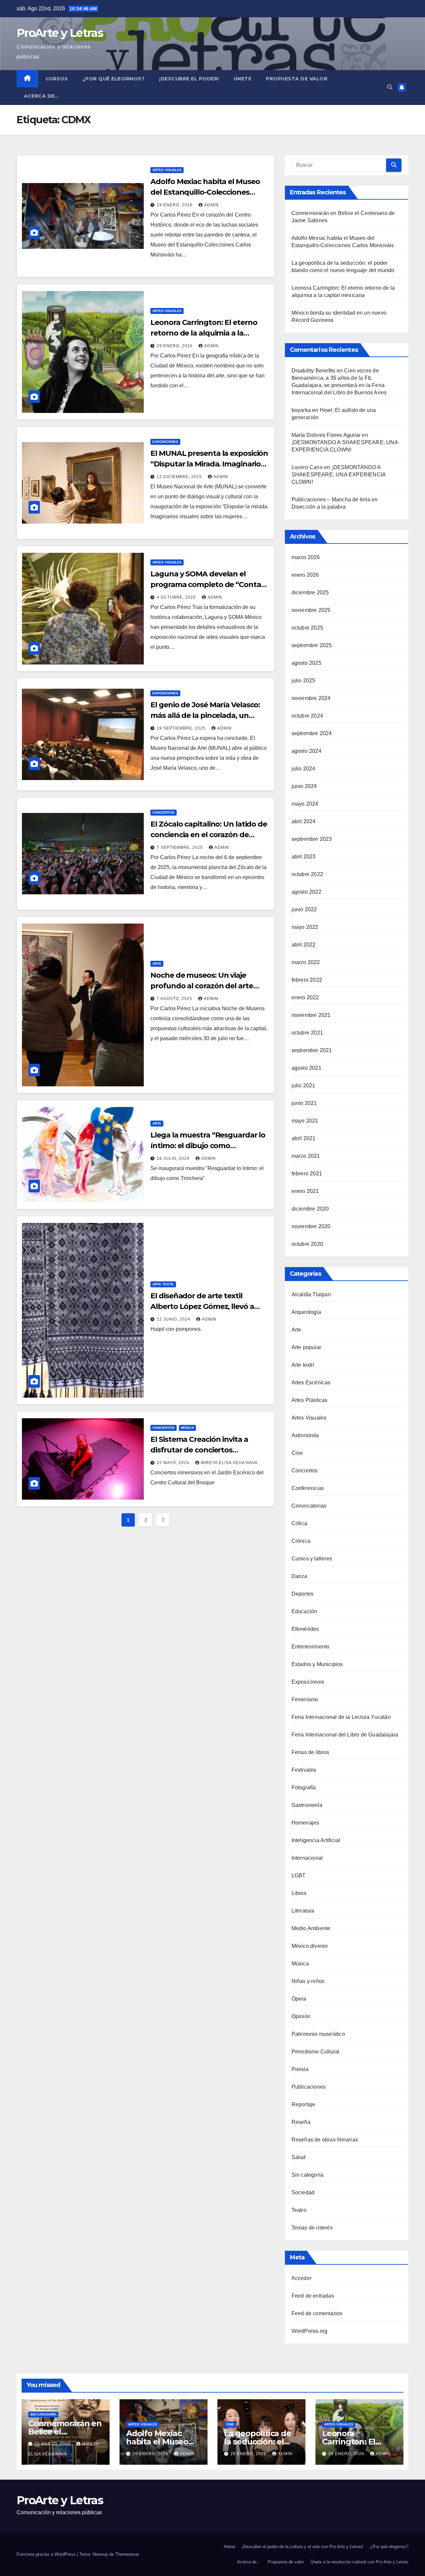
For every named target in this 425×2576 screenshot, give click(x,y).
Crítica (299, 1523)
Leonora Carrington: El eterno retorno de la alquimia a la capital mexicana (204, 333)
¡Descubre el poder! (189, 79)
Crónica (301, 1541)
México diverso (310, 1946)
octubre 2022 (307, 874)
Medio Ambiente (311, 1928)
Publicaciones (309, 2087)
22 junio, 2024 (174, 1319)
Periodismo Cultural (316, 2052)
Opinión (301, 2016)
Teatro (299, 2210)
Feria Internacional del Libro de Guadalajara (345, 1735)
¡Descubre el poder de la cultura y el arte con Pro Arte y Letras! (302, 2547)
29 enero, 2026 (175, 205)
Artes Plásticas (310, 1400)
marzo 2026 (306, 557)
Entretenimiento (311, 1647)
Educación (304, 1611)
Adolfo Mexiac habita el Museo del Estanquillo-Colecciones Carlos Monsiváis (205, 192)
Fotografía (304, 1787)
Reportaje (303, 2104)
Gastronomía (307, 1805)
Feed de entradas (313, 2296)
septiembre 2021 (312, 1050)
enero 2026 (305, 575)
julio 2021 (303, 1086)
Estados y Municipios (317, 1664)
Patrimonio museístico (318, 2034)
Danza (299, 1576)
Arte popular (306, 1347)
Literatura (303, 1911)
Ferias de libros (310, 1752)
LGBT (299, 1876)
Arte (157, 964)
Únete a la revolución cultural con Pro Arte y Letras (359, 2562)
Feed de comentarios (317, 2313)
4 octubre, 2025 (177, 597)
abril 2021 (304, 1138)
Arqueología (306, 1312)
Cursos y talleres (312, 1559)
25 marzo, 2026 (53, 2444)
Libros (299, 1893)
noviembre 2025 (311, 610)
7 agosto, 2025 (175, 999)
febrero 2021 (307, 1174)
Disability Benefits (313, 371)
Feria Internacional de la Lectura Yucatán (341, 1717)
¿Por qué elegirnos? (114, 79)
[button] (390, 87)
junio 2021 (304, 1103)
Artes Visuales (167, 170)
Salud (299, 2157)
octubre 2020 (307, 1244)
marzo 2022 (306, 962)
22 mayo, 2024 (174, 1463)
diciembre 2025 (310, 593)
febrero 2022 (307, 980)
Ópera (299, 1999)
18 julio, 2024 (174, 1158)
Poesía (300, 2069)
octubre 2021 (307, 1033)
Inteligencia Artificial (316, 1840)
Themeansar (127, 2554)
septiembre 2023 (312, 839)
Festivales (304, 1770)
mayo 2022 (305, 927)
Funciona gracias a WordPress (47, 2554)
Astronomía (305, 1435)
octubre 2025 (307, 628)
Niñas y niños (308, 1981)
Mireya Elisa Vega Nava (229, 1463)
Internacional (307, 1858)
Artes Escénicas (311, 1383)
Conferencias (308, 1488)
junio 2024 (304, 786)
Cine (297, 1453)
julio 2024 (303, 769)
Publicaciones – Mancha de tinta (331, 499)
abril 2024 (304, 821)
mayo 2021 (305, 1121)
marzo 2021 (306, 1156)
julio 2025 (303, 681)
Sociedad (303, 2192)
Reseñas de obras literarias (325, 2140)
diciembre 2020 (310, 1209)
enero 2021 (305, 1191)
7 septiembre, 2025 (180, 847)
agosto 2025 (306, 663)
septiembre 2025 (312, 645)
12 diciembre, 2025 (180, 477)
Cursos (57, 79)
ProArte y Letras (60, 33)
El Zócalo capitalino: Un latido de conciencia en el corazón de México (209, 835)
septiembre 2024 (312, 733)
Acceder (301, 2278)
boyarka (301, 410)
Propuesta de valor (286, 2562)
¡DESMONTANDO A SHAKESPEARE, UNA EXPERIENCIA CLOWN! (339, 475)
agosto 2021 (306, 1068)
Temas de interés (312, 2228)
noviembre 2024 (311, 698)
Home (229, 2547)
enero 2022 (305, 997)
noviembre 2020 (311, 1226)
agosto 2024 (306, 751)
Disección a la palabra (319, 507)
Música (187, 1428)
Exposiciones (165, 442)
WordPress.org (310, 2331)
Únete (243, 79)
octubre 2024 (307, 716)
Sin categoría (308, 2175)
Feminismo (305, 1699)
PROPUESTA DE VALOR (297, 79)
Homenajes (305, 1823)
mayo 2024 (305, 804)
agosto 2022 (306, 892)
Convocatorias (309, 1506)
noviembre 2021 (311, 1015)
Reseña (301, 2122)
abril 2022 (304, 945)
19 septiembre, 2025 (182, 728)
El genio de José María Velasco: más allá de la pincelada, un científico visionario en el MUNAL (209, 715)
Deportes (303, 1594)
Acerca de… (41, 96)
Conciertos (164, 812)
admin (212, 205)
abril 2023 (304, 857)
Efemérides (305, 1629)
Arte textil (163, 1284)
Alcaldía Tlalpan (311, 1294)
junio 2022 (304, 909)
